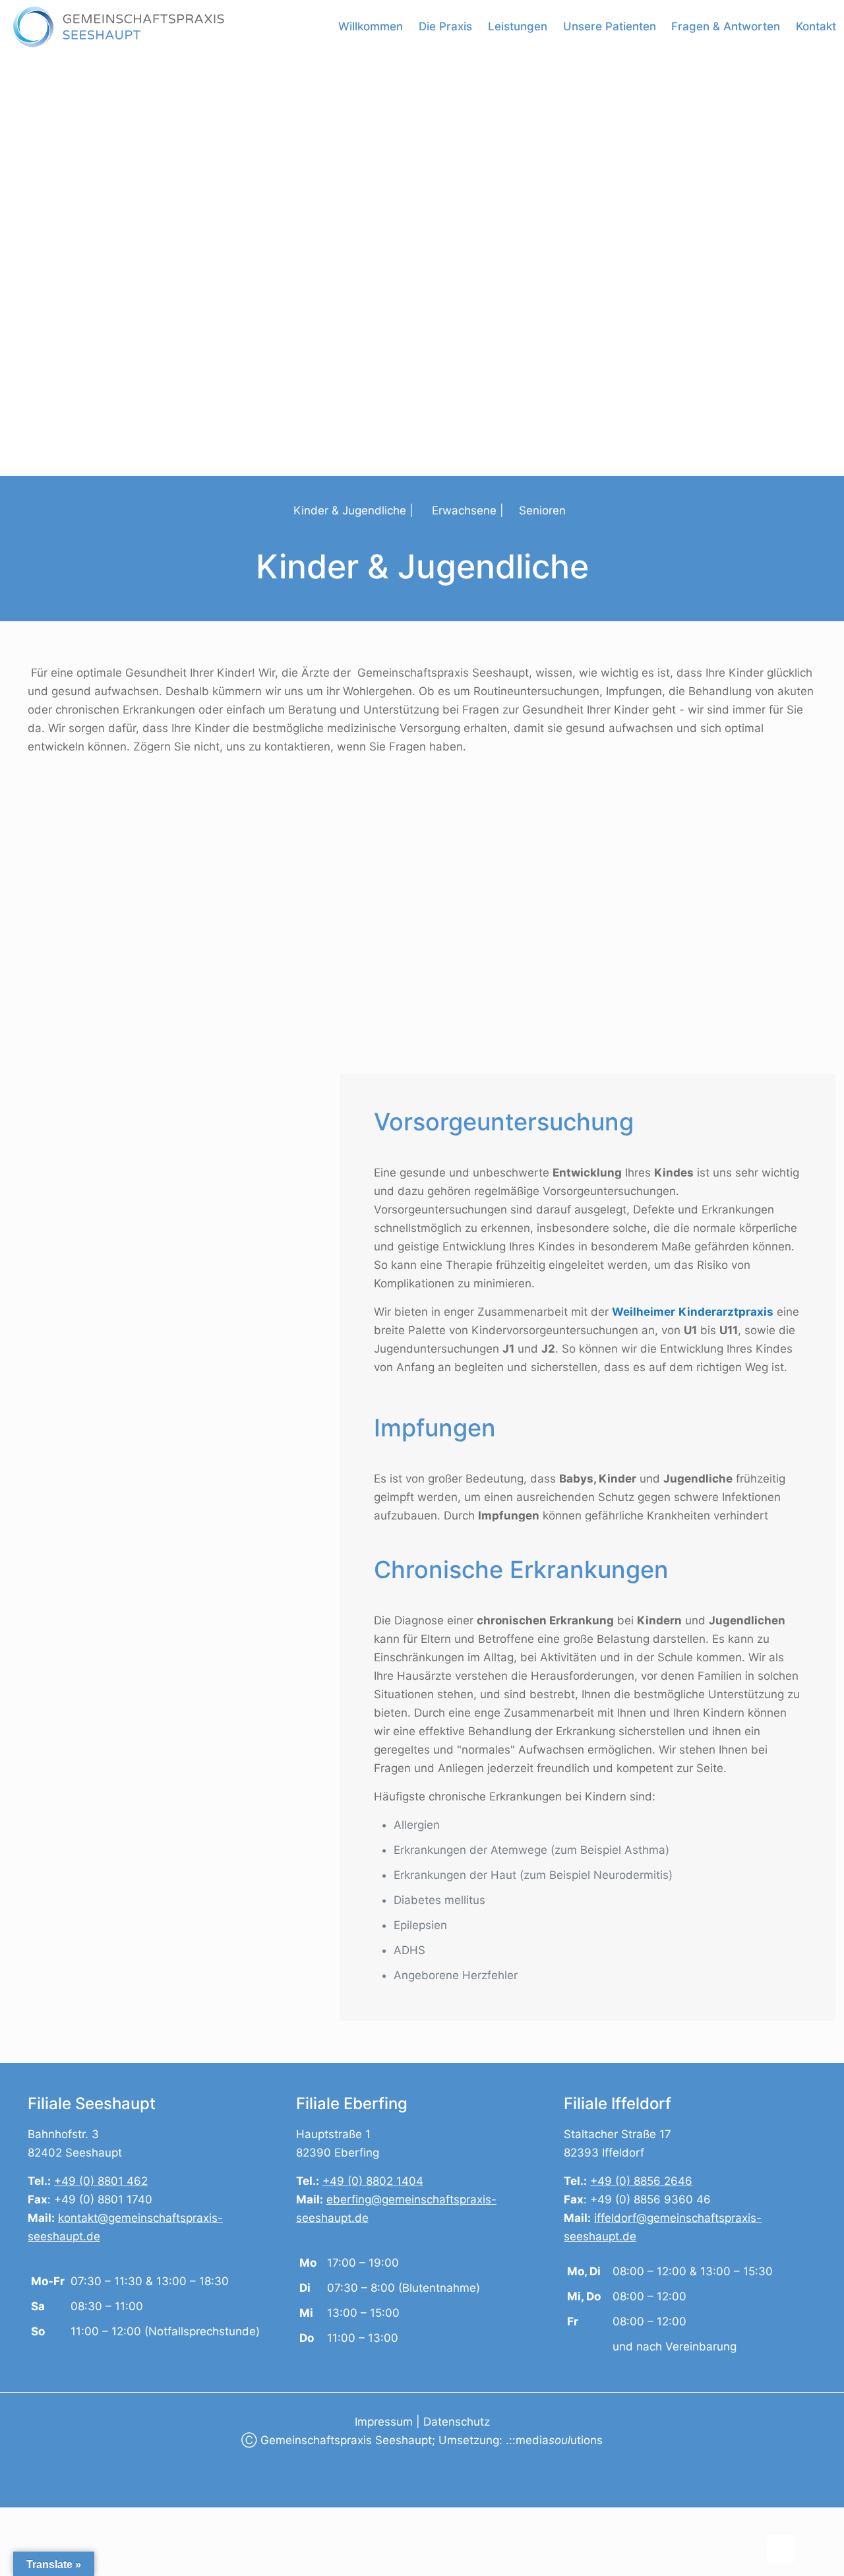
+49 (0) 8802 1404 (373, 2181)
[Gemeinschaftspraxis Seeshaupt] (119, 26)
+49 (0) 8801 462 (101, 2181)
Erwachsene (464, 510)
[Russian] (67, 2456)
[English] (35, 2456)
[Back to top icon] (781, 2549)
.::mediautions (554, 2440)
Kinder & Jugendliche (350, 510)
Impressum (385, 2422)
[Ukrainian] (82, 2456)
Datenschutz (457, 2422)
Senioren (542, 510)
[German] (51, 2456)
